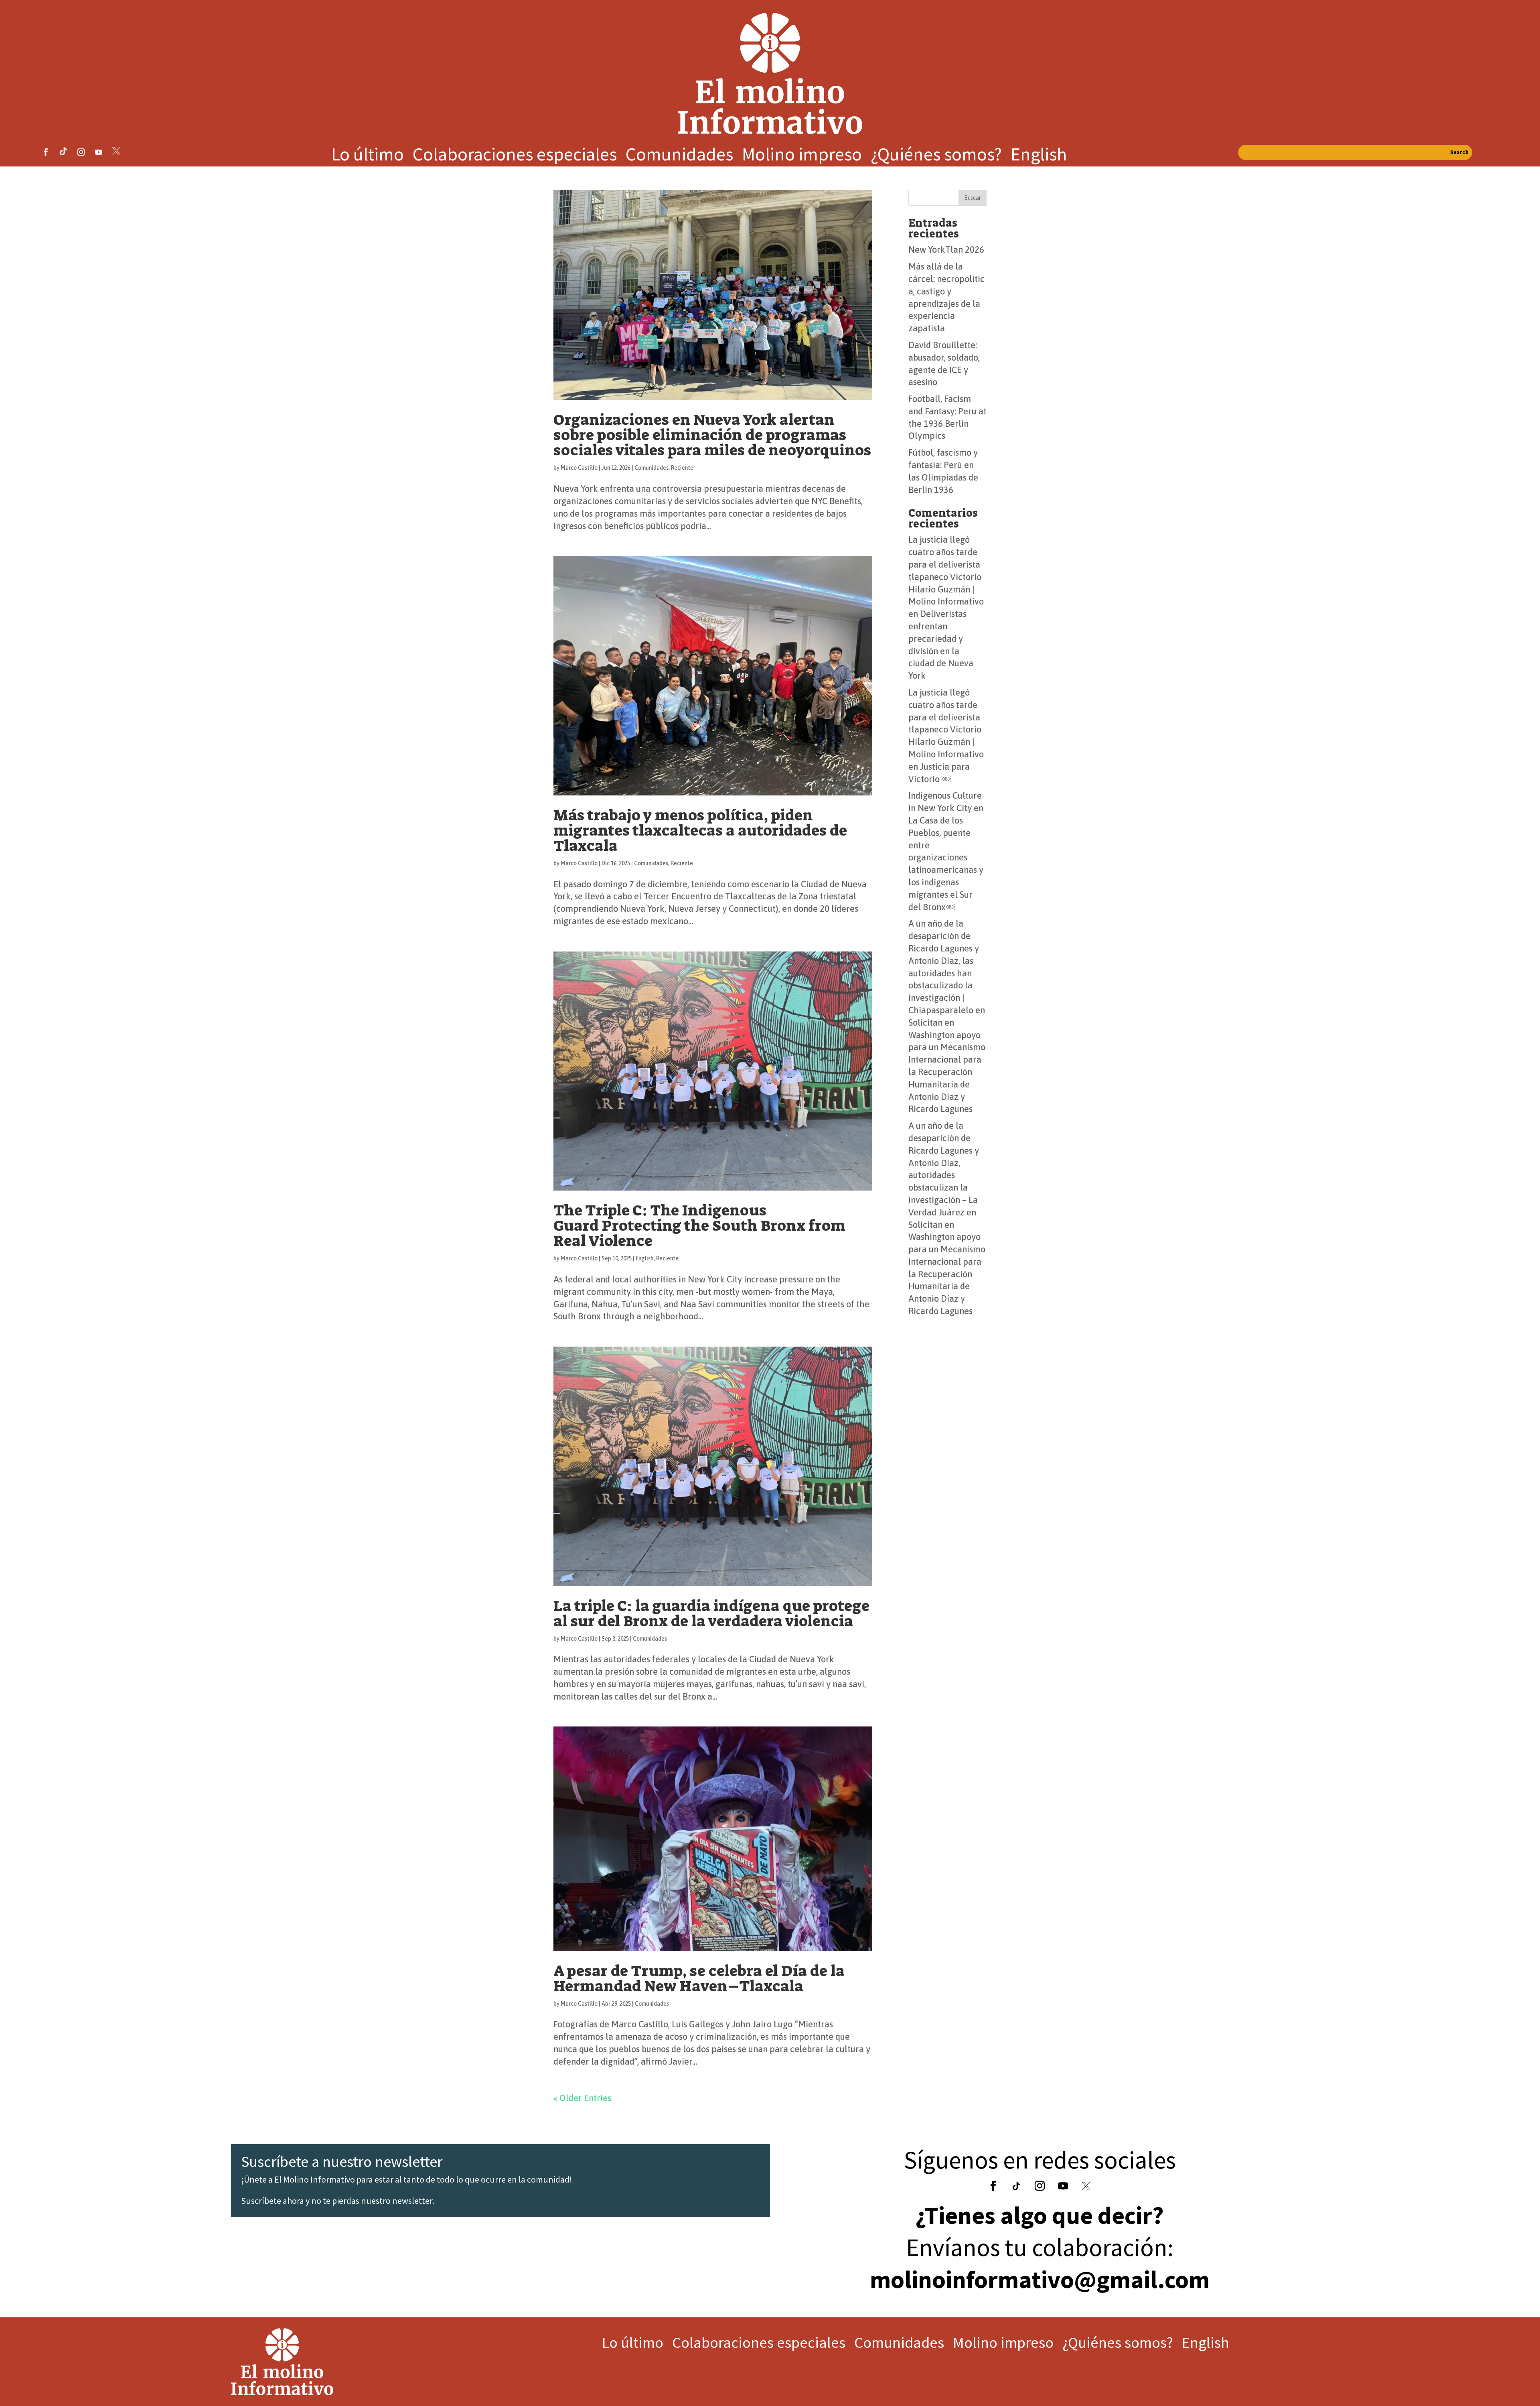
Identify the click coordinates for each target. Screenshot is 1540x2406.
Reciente (682, 468)
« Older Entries (582, 2098)
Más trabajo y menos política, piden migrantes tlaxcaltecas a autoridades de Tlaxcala (700, 830)
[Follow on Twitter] (1086, 2186)
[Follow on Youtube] (99, 152)
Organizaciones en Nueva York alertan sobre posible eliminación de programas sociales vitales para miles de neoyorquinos (712, 435)
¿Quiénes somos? (936, 156)
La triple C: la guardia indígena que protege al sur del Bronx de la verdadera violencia (711, 1613)
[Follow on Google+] (1016, 2186)
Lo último (368, 156)
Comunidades (679, 156)
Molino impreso (802, 156)
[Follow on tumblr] (63, 152)
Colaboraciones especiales (515, 156)
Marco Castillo (579, 468)
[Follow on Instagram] (81, 152)
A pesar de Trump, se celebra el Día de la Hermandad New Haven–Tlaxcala (699, 1978)
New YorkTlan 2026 (946, 250)
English (1039, 156)
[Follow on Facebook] (46, 152)
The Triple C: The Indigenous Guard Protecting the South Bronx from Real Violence (699, 1225)
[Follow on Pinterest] (116, 152)
